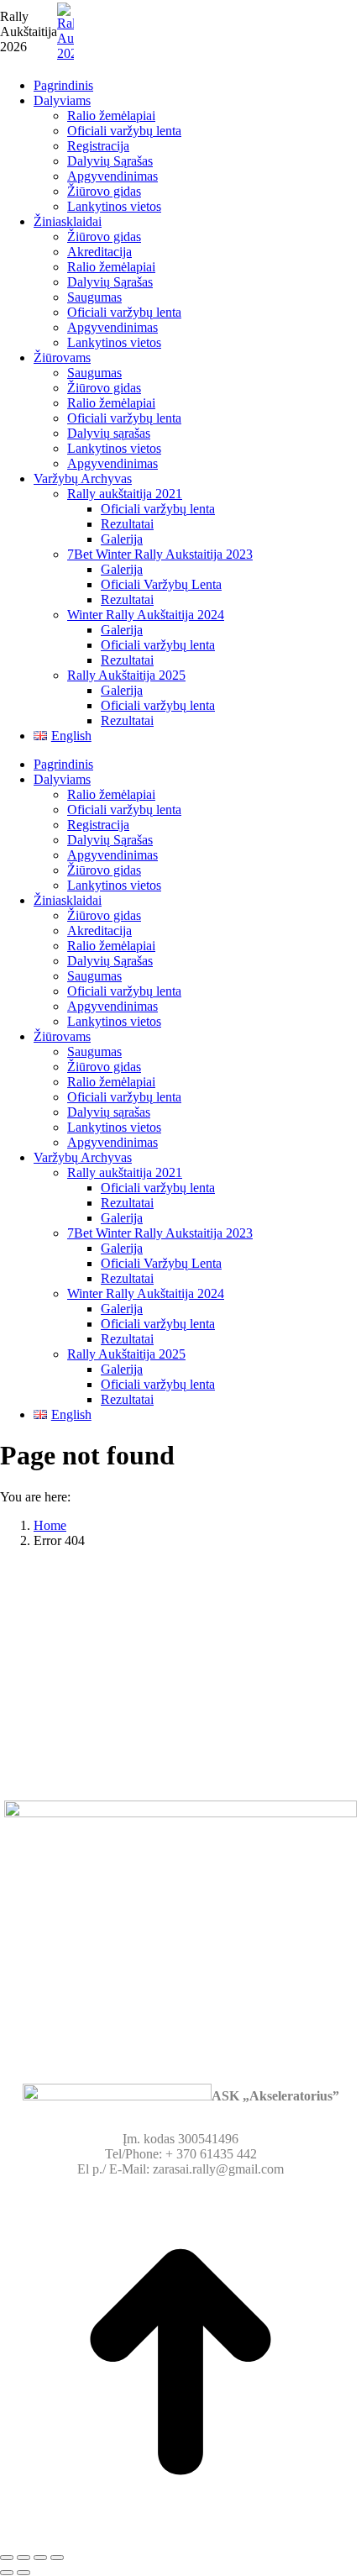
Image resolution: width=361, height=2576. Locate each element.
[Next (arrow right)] (24, 2573)
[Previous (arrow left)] (7, 2573)
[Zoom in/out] (57, 2558)
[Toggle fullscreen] (40, 2558)
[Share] (24, 2558)
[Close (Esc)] (7, 2558)
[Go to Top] (180, 2538)
